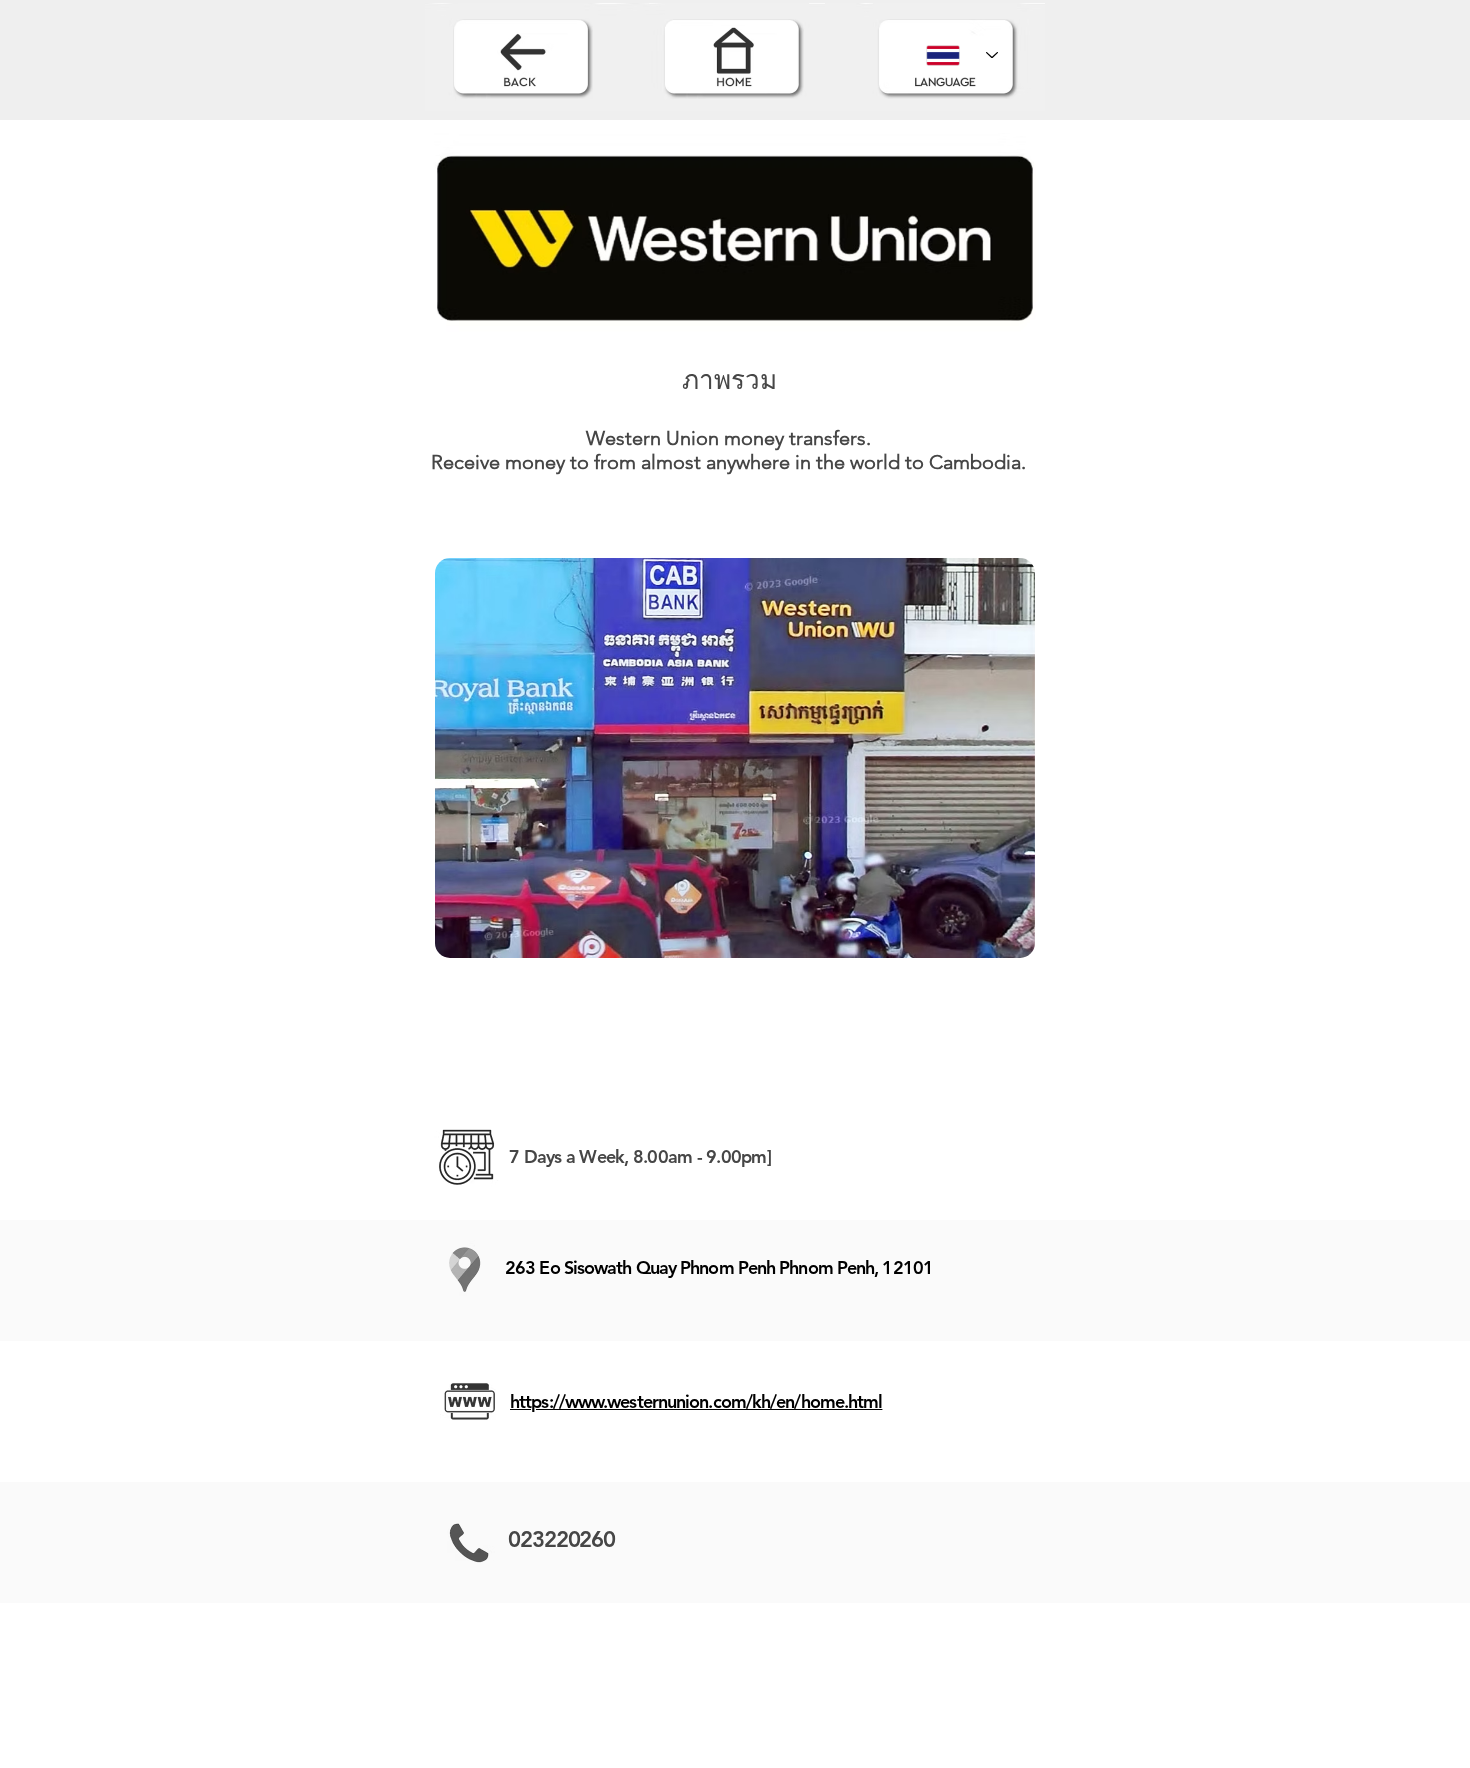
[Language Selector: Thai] (962, 55)
